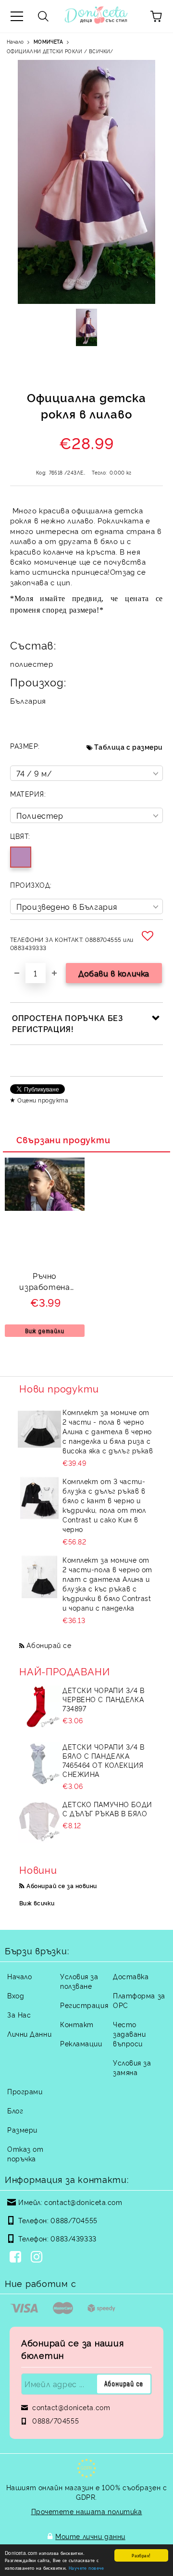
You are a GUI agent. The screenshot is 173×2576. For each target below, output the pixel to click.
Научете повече (86, 2568)
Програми (25, 2091)
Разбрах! (141, 2555)
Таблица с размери (129, 747)
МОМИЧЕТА (48, 41)
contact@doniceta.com (83, 2202)
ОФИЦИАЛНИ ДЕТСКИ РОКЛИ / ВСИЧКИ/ (60, 51)
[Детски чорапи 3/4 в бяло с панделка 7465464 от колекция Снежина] (39, 1764)
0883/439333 (73, 2238)
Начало (15, 41)
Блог (15, 2110)
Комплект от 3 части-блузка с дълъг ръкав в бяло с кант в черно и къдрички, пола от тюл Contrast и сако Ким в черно (104, 1505)
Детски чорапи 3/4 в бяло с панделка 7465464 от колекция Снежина (104, 1760)
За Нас (19, 2014)
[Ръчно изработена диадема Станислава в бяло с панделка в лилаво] (45, 1208)
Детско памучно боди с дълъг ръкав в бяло (107, 1809)
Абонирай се (49, 1645)
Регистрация (84, 2005)
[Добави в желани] (149, 936)
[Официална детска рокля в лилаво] (87, 327)
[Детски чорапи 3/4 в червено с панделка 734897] (39, 1707)
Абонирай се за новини (62, 1886)
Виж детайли (45, 1331)
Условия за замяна (132, 2067)
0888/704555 (74, 2220)
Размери (22, 2129)
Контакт (77, 2024)
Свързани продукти (63, 1139)
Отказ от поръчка (25, 2153)
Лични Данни (29, 2034)
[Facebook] (17, 2258)
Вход (16, 1995)
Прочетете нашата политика (87, 2511)
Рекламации (81, 2043)
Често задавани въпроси (129, 2034)
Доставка (131, 1976)
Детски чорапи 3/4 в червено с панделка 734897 (104, 1699)
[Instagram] (38, 2258)
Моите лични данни (90, 2536)
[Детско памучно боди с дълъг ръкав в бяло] (39, 1821)
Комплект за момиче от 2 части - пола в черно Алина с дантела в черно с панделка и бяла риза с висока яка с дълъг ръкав (108, 1431)
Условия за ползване (79, 1981)
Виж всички (37, 1903)
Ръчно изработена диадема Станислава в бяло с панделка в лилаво (45, 1282)
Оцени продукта (43, 1100)
